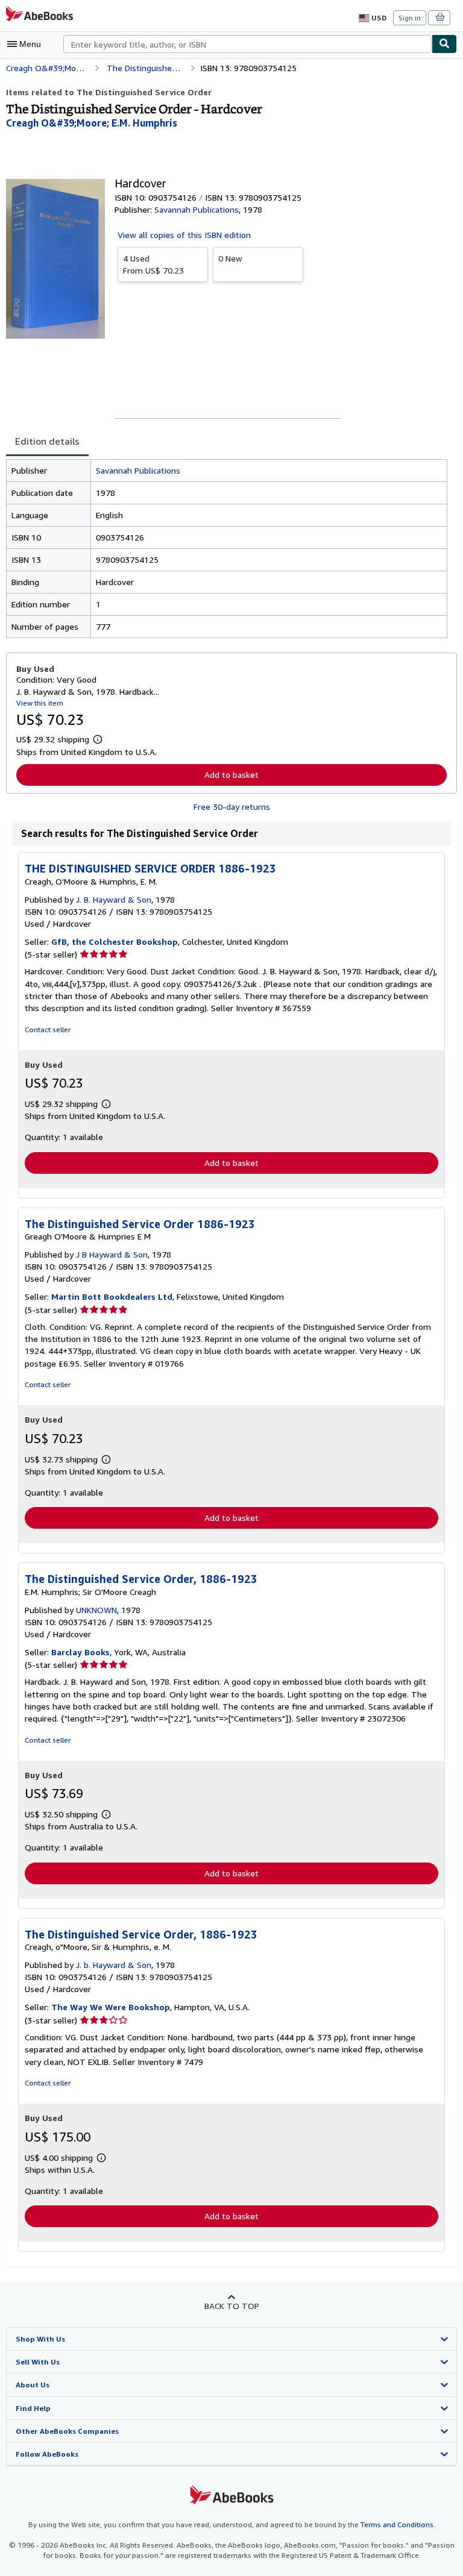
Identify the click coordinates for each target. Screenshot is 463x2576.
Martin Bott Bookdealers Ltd (112, 1296)
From (153, 264)
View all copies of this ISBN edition (184, 235)
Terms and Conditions (397, 2524)
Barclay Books (80, 1652)
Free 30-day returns (232, 807)
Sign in (410, 18)
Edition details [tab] (47, 441)
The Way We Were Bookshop (111, 2007)
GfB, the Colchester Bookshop (115, 942)
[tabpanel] (227, 549)
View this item (40, 703)
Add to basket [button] (231, 775)
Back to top (232, 2306)
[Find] (444, 44)
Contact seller (48, 1029)
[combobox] (247, 44)
